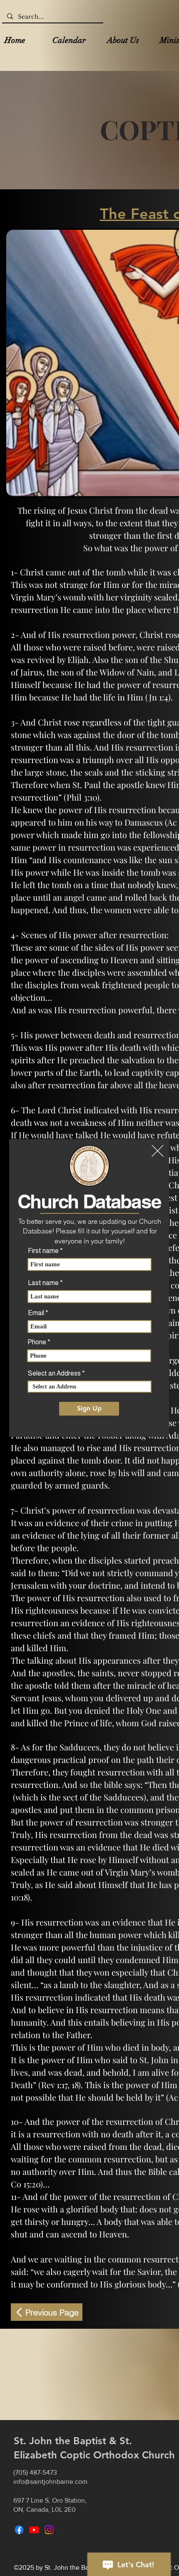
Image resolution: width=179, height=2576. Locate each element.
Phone (37, 1342)
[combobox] (89, 1387)
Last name (43, 1283)
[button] (158, 1151)
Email (36, 1313)
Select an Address (54, 1373)
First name (43, 1251)
